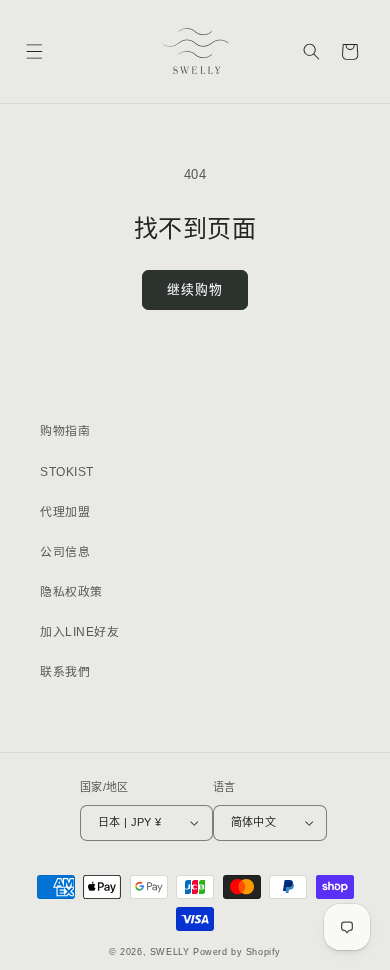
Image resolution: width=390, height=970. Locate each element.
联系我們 (65, 672)
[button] (33, 51)
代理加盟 (65, 512)
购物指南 (65, 431)
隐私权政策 (71, 592)
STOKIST (67, 472)
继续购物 (194, 289)
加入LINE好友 (79, 632)
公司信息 (65, 552)
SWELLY (170, 952)
